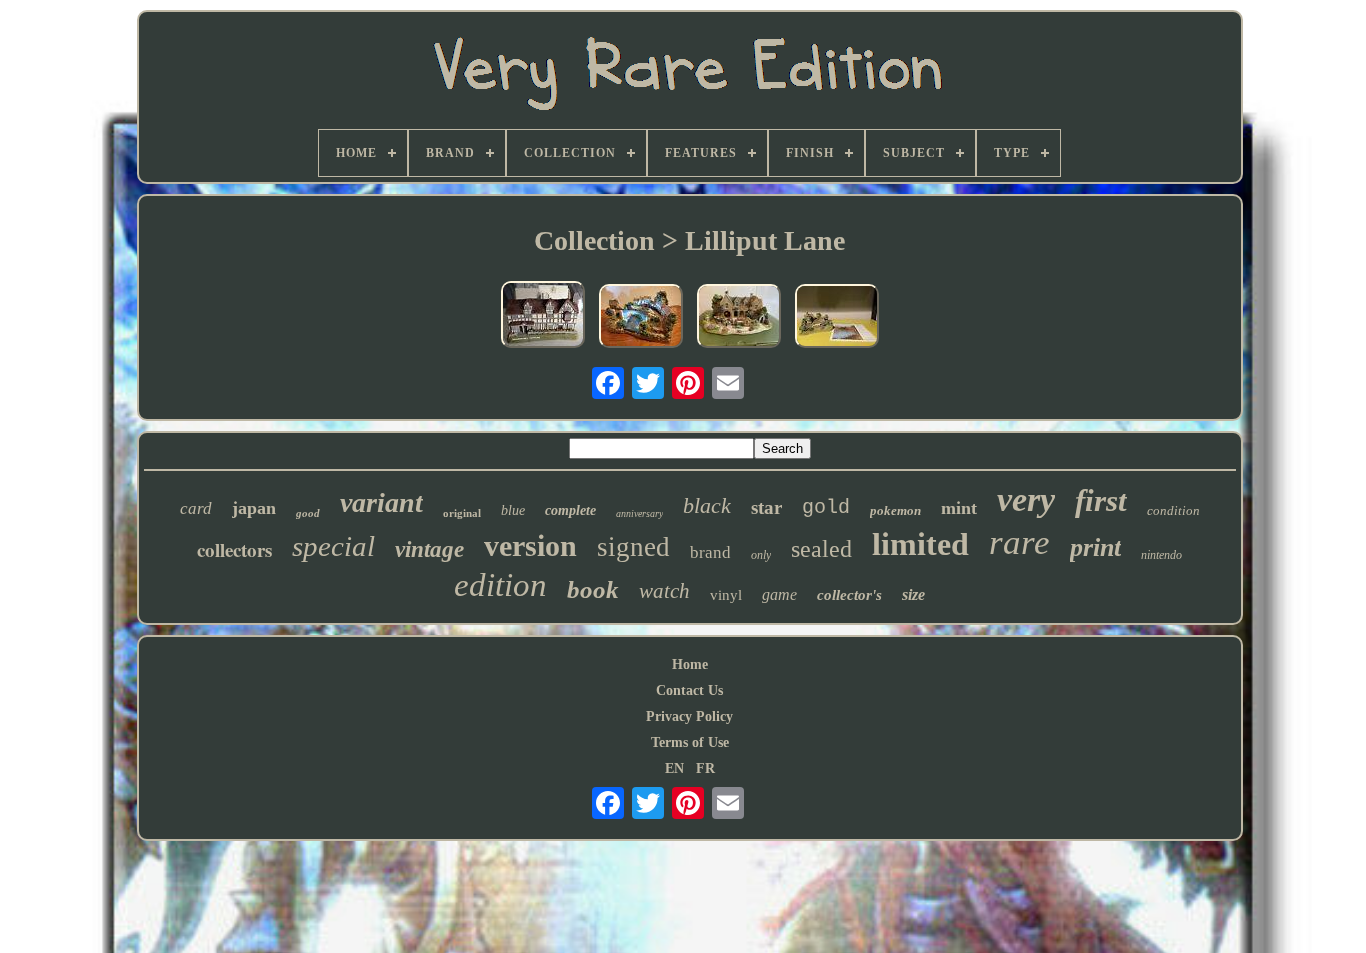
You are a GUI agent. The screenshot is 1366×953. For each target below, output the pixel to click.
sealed (821, 549)
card (196, 508)
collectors (234, 549)
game (779, 594)
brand (710, 552)
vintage (429, 549)
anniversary (639, 513)
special (333, 546)
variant (381, 502)
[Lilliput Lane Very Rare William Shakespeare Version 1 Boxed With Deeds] (543, 316)
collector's (849, 595)
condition (1173, 510)
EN (674, 768)
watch (664, 591)
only (761, 555)
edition (500, 585)
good (308, 513)
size (913, 594)
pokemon (895, 510)
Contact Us (689, 690)
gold (826, 507)
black (707, 505)
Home (690, 664)
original (462, 513)
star (766, 507)
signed (633, 547)
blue (513, 510)
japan (254, 508)
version (530, 545)
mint (959, 508)
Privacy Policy (689, 716)
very (1026, 499)
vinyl (726, 595)
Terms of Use (690, 742)
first (1101, 500)
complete (570, 510)
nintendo (1161, 555)
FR (705, 768)
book (593, 589)
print (1095, 547)
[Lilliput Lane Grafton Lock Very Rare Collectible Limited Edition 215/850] (837, 318)
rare (1019, 542)
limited (920, 544)
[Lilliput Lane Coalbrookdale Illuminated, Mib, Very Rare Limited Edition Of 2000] (641, 318)
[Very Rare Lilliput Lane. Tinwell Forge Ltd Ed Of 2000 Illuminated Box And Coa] (739, 318)
